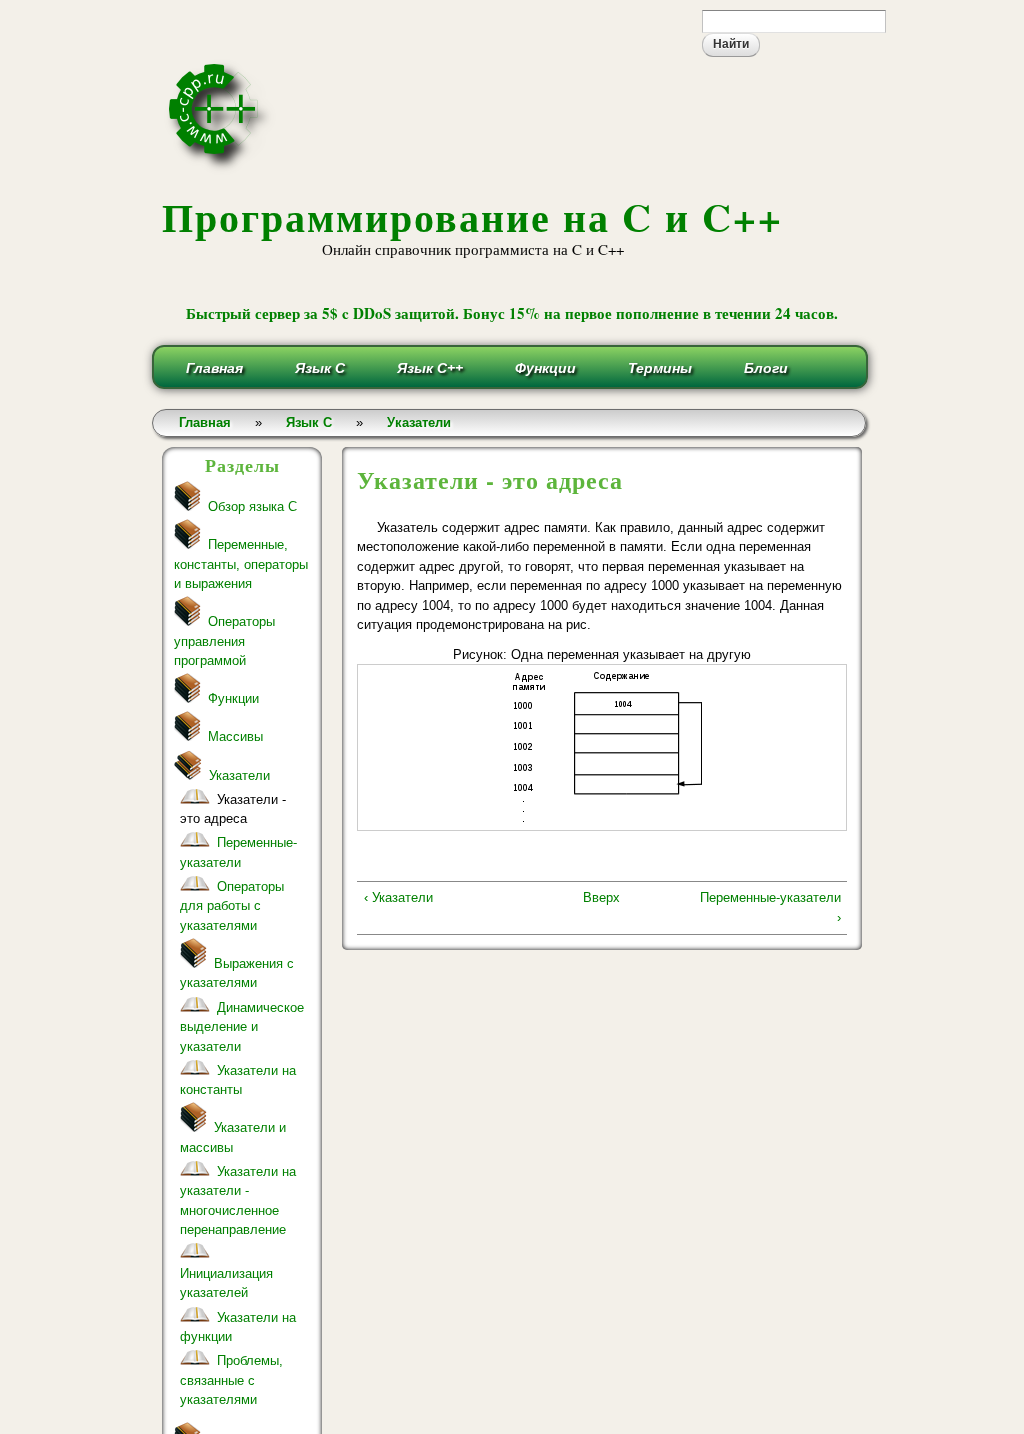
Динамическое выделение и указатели (242, 1027)
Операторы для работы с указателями (232, 906)
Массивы (235, 736)
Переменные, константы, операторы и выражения (241, 564)
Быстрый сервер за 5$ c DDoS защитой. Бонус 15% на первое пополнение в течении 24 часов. (512, 313)
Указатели (419, 422)
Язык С (320, 368)
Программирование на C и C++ (472, 216)
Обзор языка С (252, 506)
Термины (660, 368)
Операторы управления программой (224, 641)
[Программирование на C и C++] (221, 167)
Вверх (601, 897)
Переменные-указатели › (770, 907)
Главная (214, 368)
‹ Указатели (398, 897)
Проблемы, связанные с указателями (231, 1380)
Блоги (766, 368)
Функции (545, 368)
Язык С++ (430, 368)
